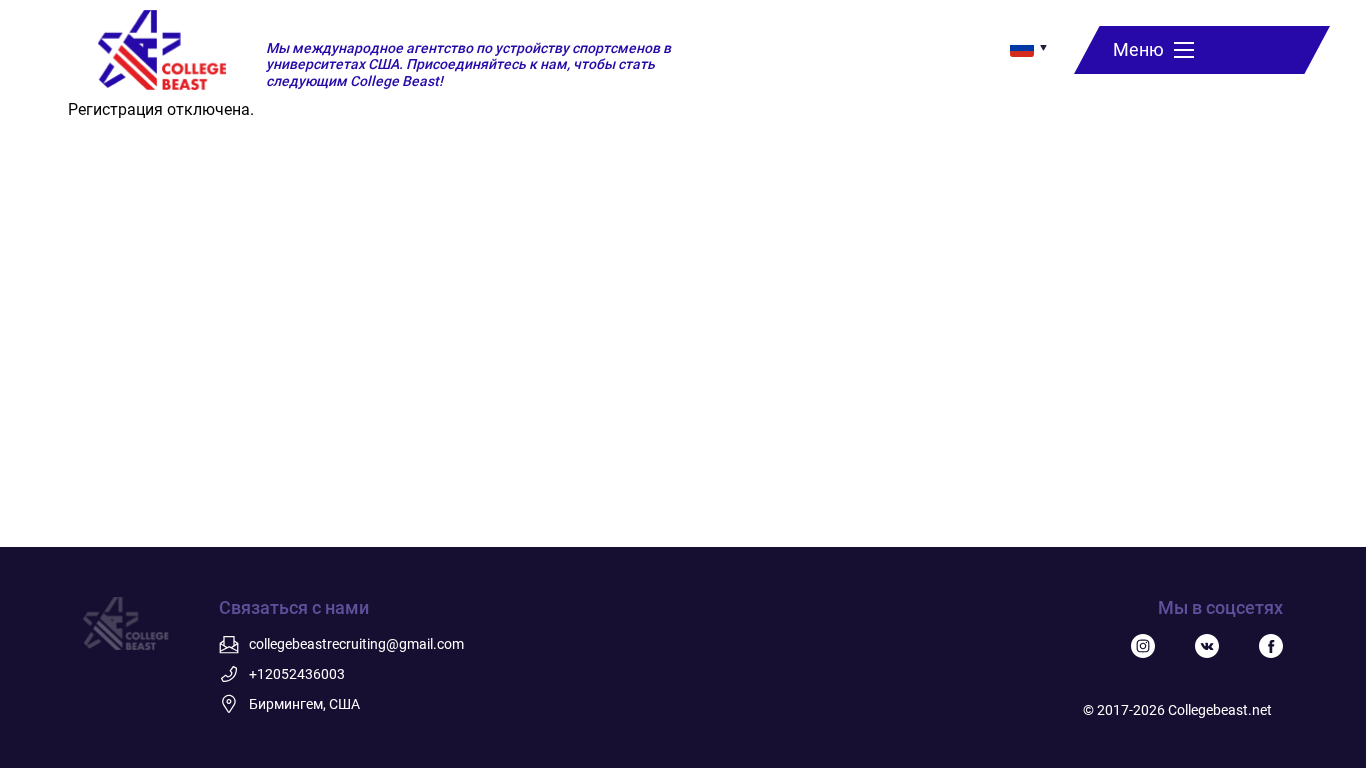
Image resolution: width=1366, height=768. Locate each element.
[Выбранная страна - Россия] (1022, 48)
